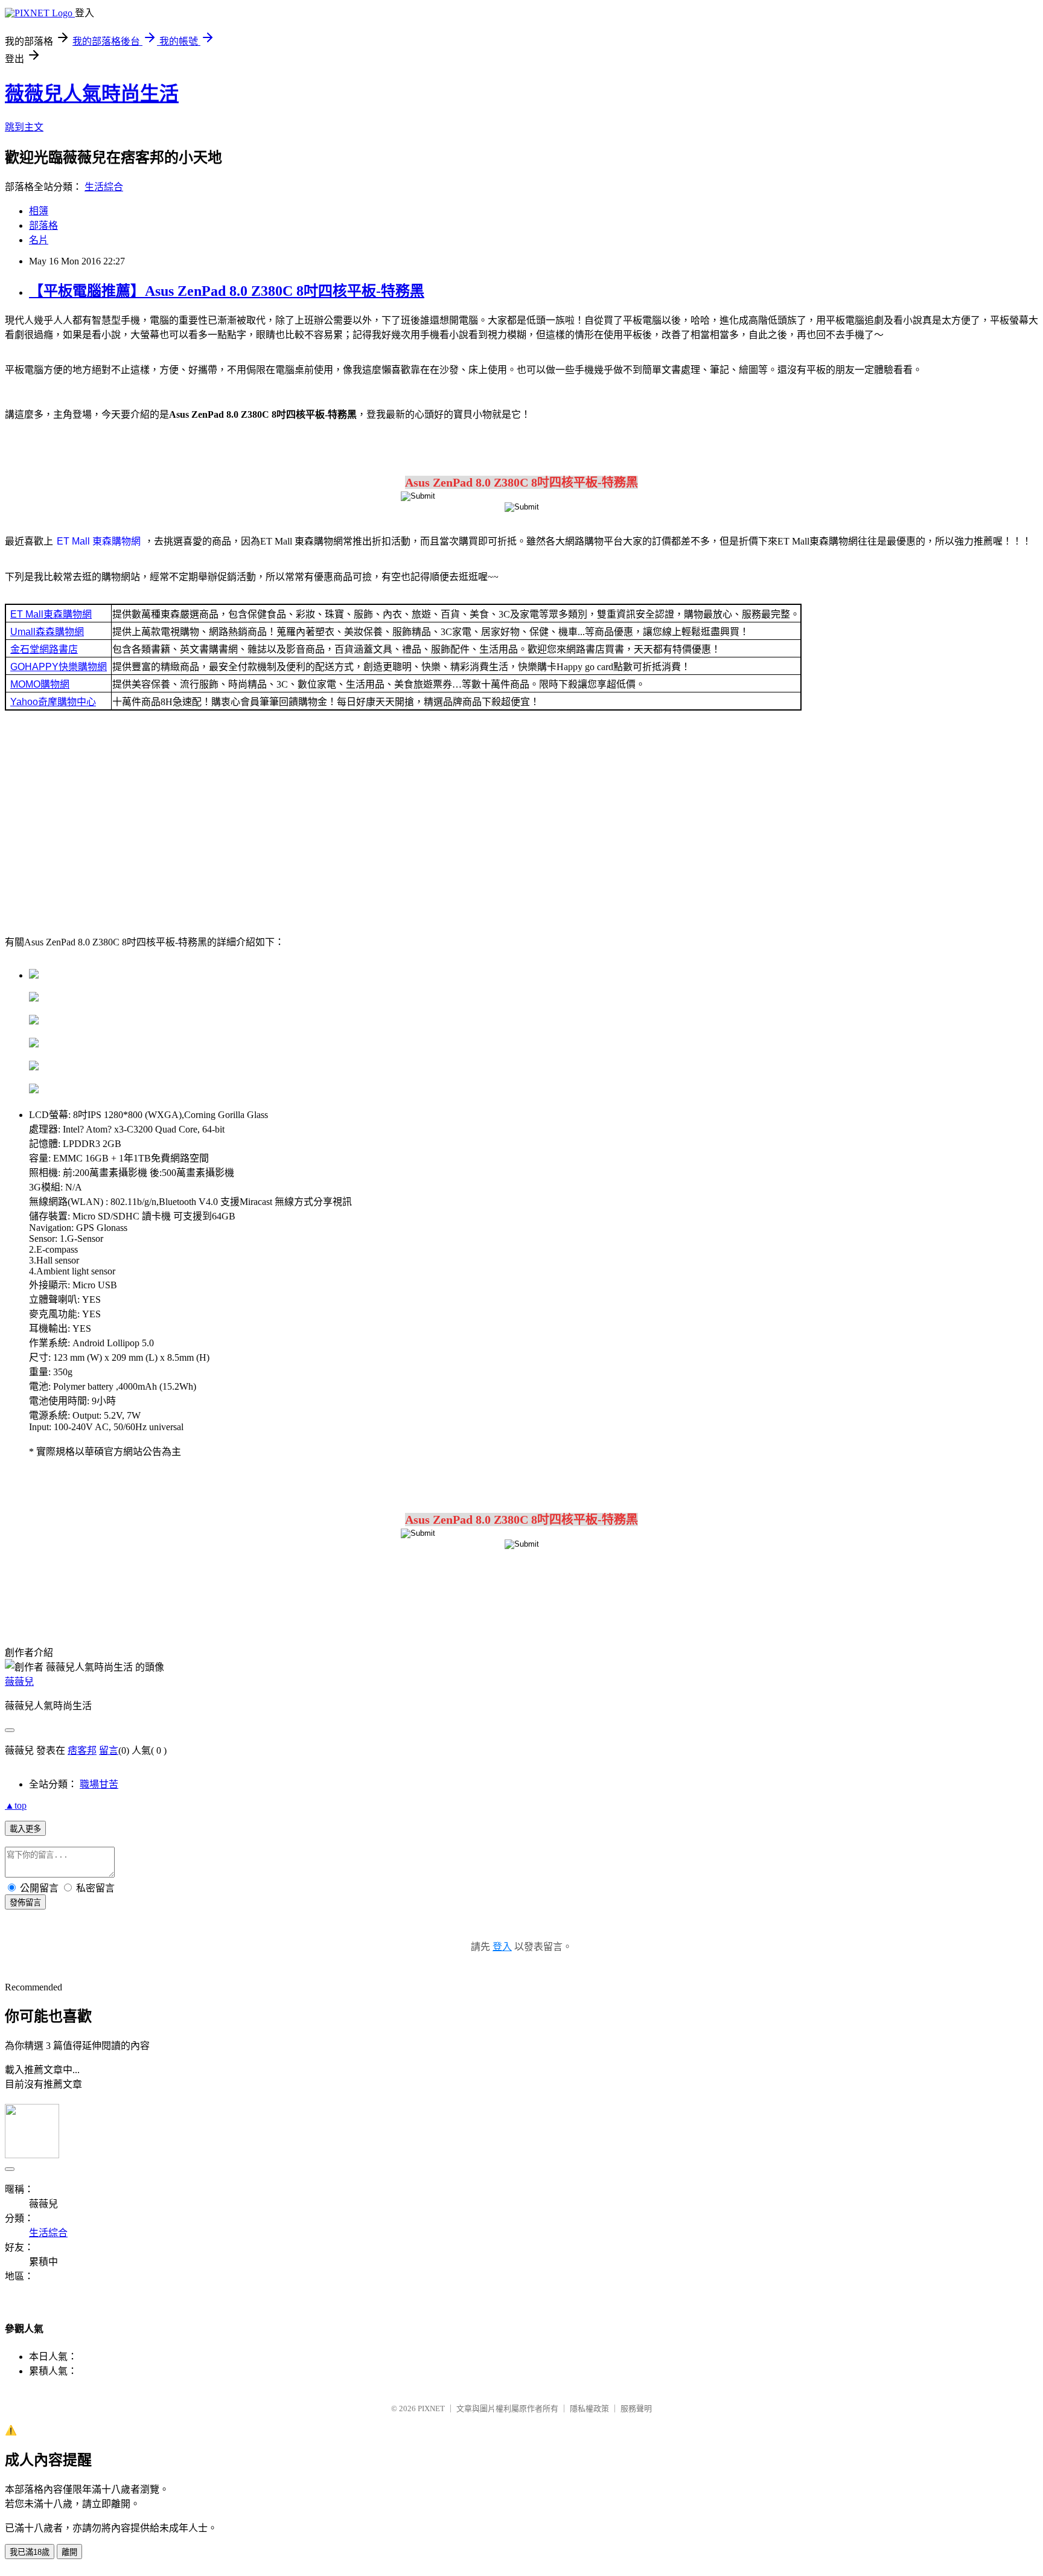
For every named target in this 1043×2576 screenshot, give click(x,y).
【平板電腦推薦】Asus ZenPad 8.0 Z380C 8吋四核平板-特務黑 (227, 291)
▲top (16, 1805)
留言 (109, 1750)
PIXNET (431, 2408)
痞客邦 (82, 1750)
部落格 (43, 225)
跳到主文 (24, 127)
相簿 (39, 211)
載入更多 (25, 1829)
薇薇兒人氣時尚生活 (92, 94)
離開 (69, 2552)
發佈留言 (25, 1903)
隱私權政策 (589, 2408)
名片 (39, 240)
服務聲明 (636, 2408)
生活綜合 (104, 187)
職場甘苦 (99, 1784)
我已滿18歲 (30, 2552)
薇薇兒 (19, 1682)
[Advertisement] (521, 826)
